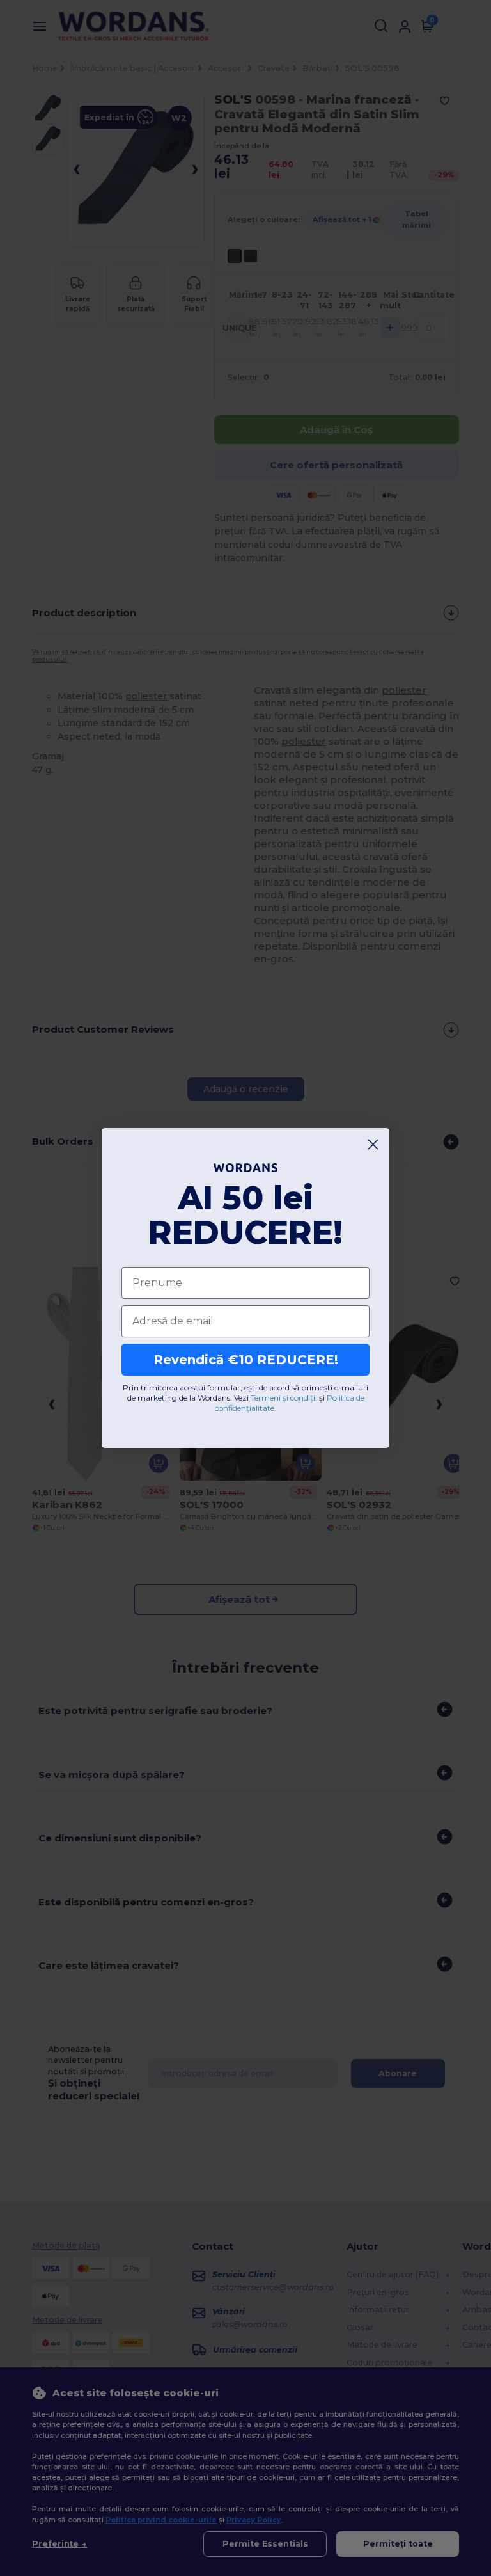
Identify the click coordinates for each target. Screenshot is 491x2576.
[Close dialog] (373, 1144)
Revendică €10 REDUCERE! (246, 1360)
